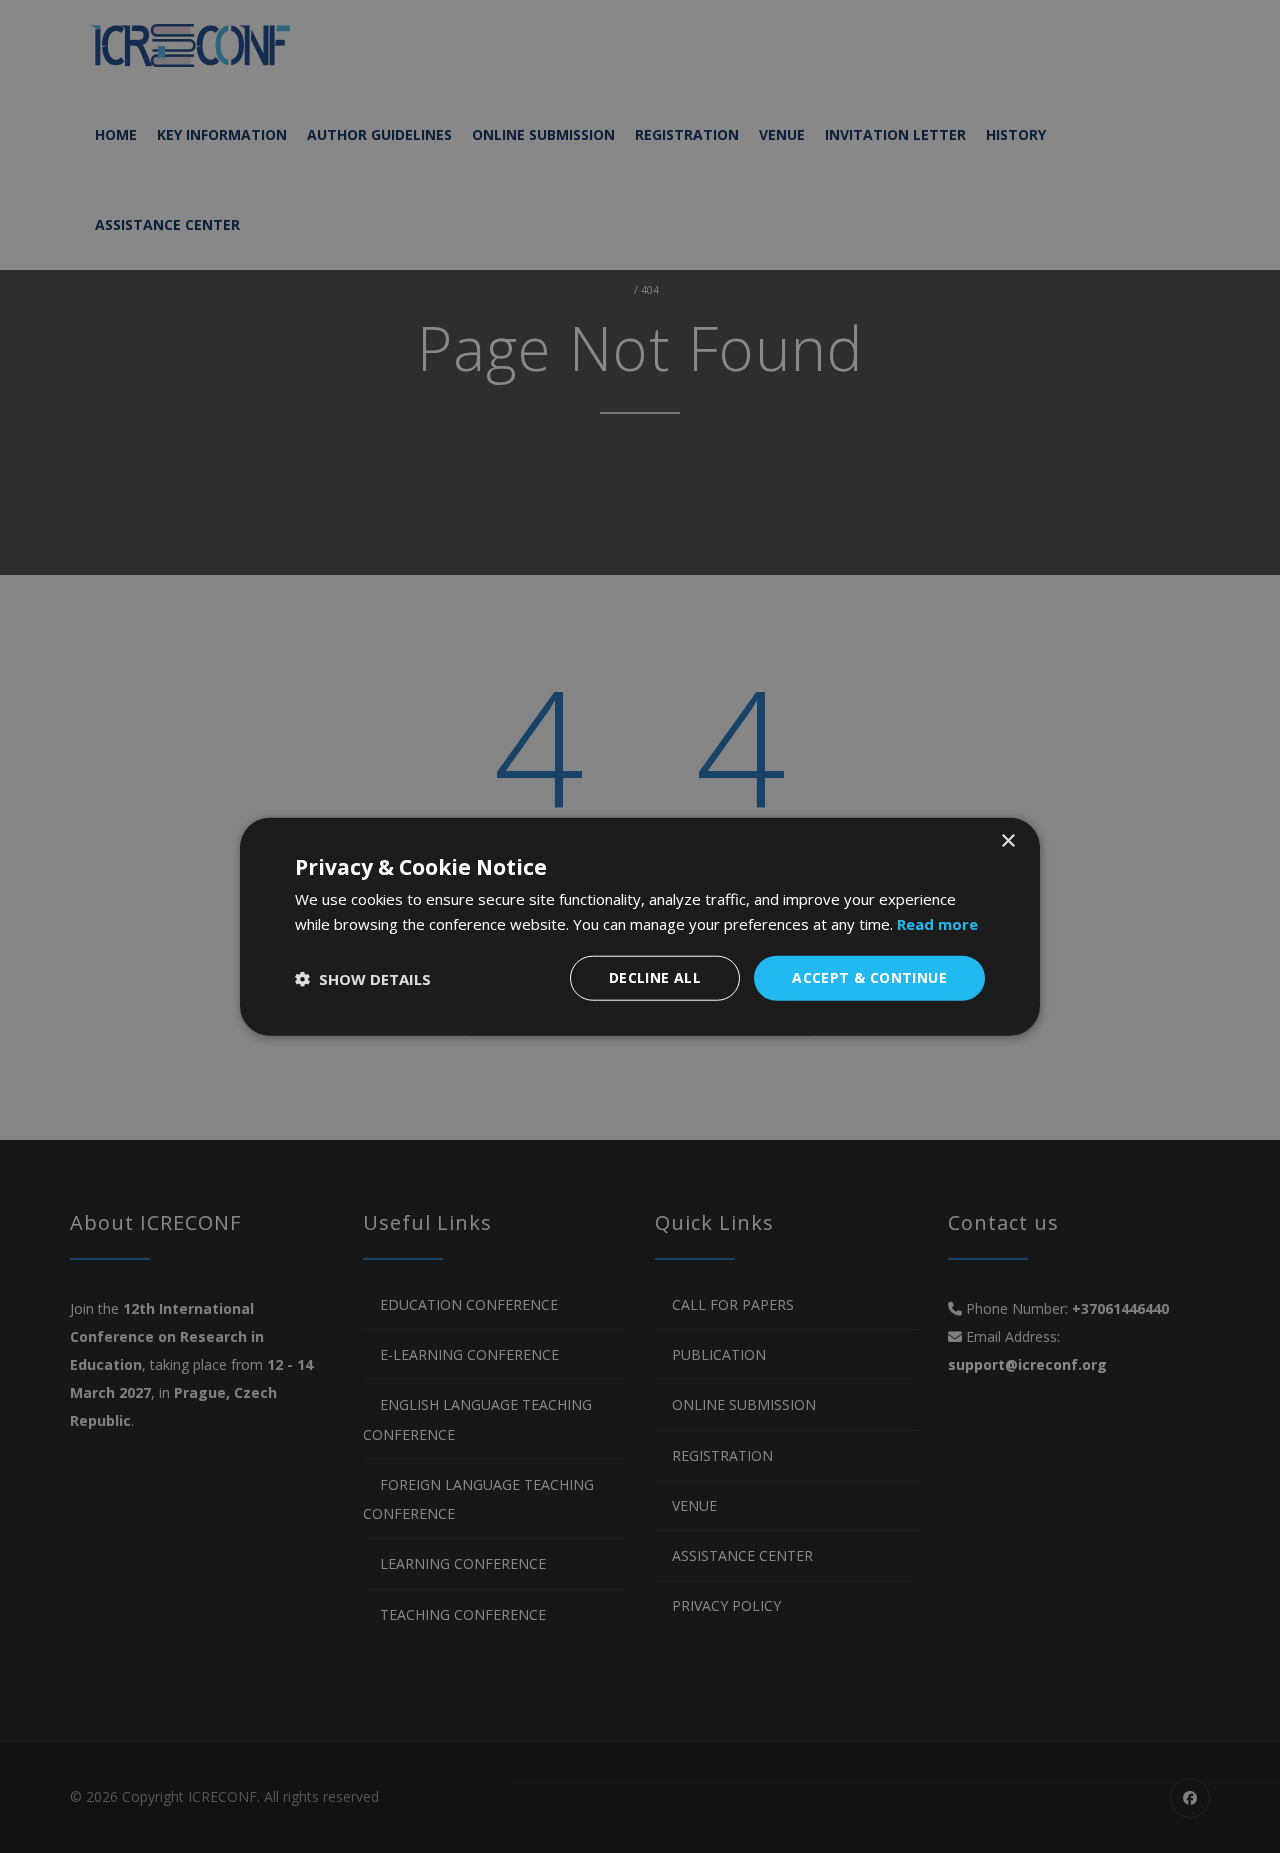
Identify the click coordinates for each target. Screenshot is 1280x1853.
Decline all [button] (655, 977)
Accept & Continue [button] (869, 977)
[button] (363, 978)
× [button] (1007, 840)
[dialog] (640, 926)
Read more (937, 923)
